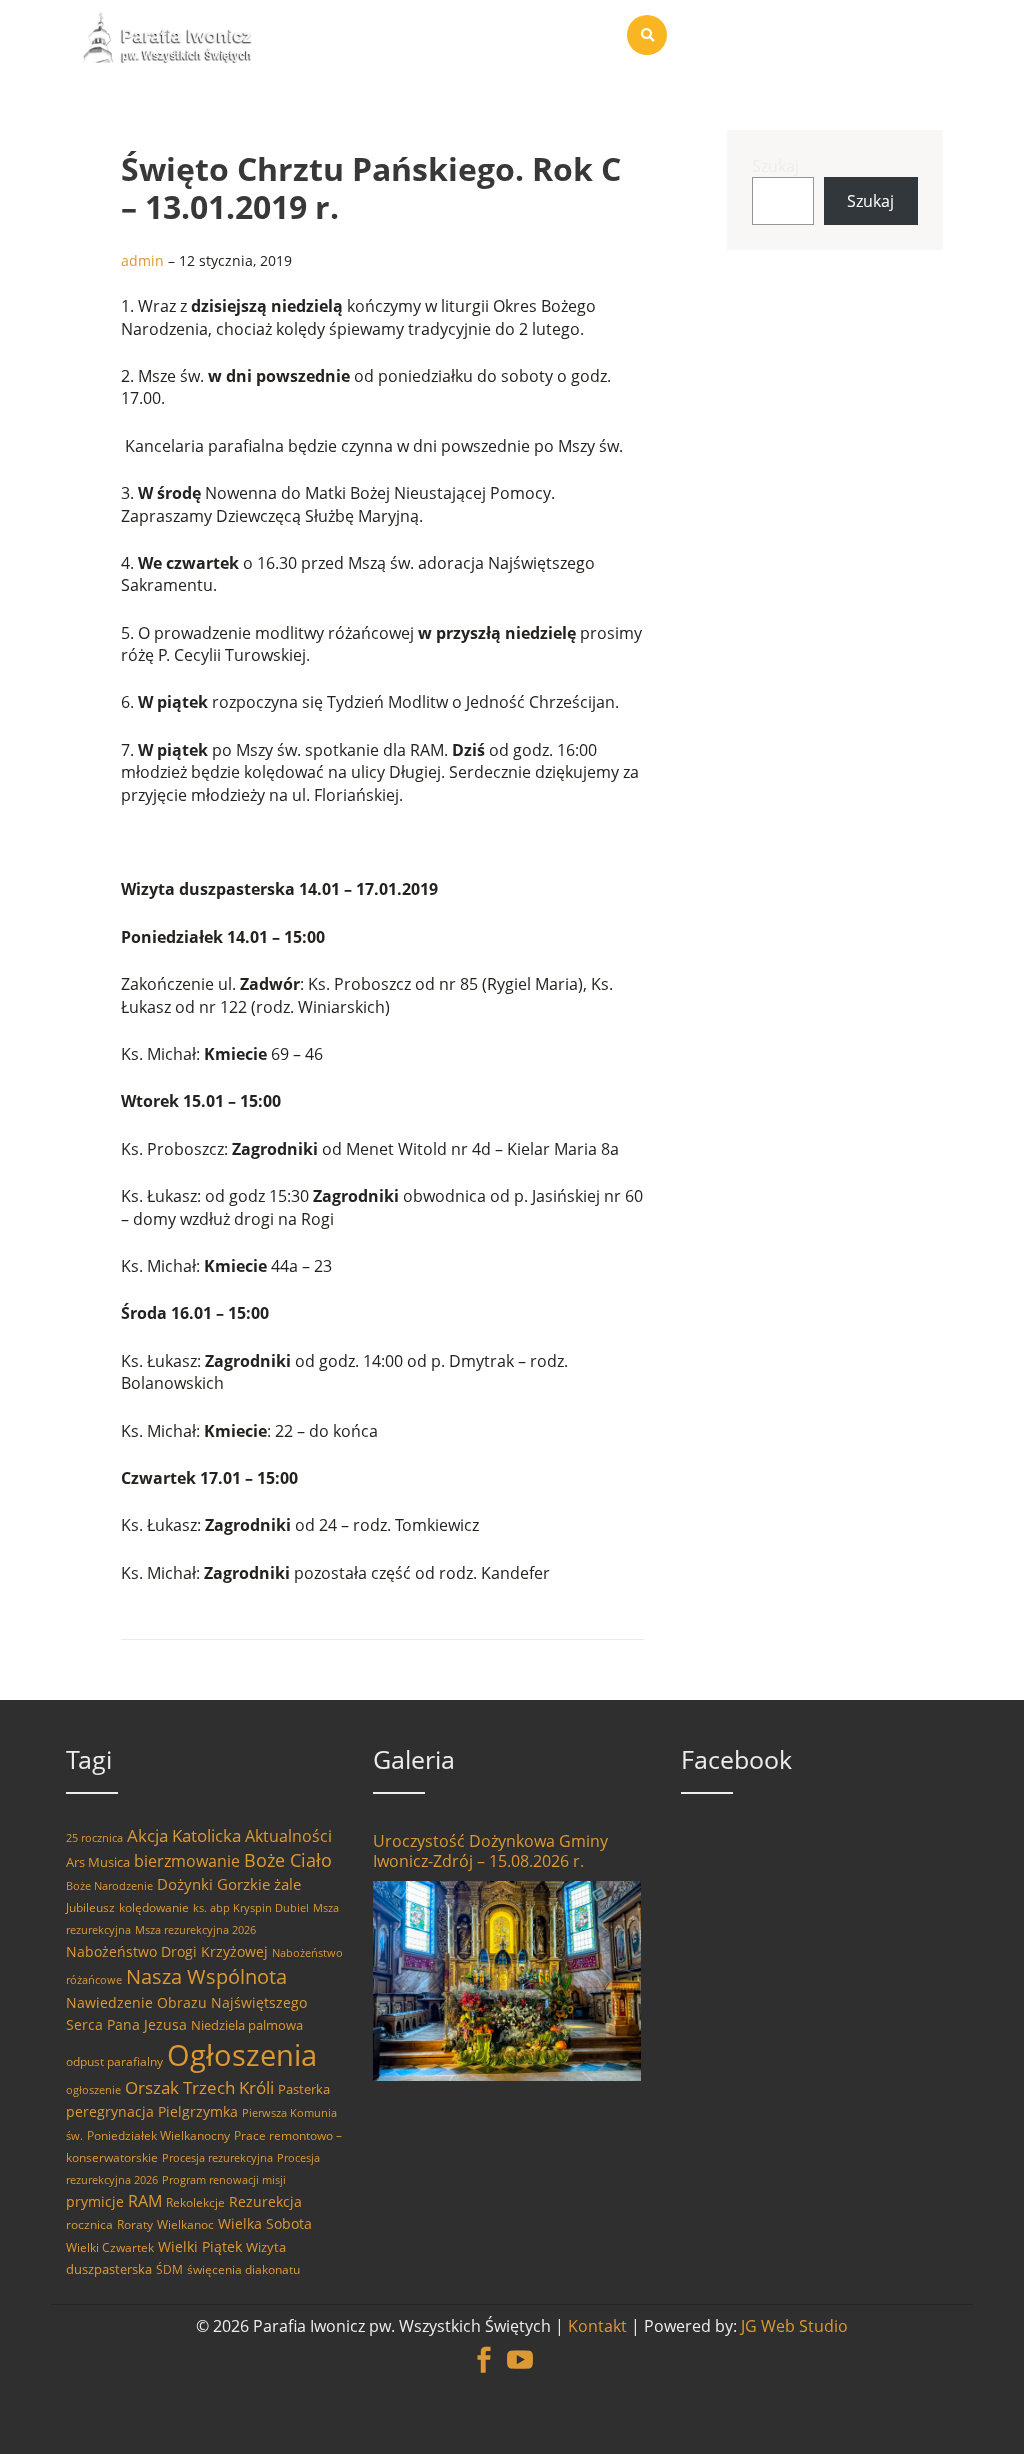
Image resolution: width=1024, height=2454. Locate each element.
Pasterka (304, 2089)
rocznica (89, 2224)
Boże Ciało (288, 1860)
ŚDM (169, 2269)
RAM (145, 2201)
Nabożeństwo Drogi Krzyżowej (167, 1951)
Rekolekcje (195, 2202)
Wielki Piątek (200, 2246)
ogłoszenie (93, 2090)
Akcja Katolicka (184, 1835)
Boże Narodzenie (109, 1886)
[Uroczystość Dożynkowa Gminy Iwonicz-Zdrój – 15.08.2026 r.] (506, 1981)
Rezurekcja (265, 2201)
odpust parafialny (114, 2061)
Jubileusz (90, 1907)
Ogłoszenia (242, 2055)
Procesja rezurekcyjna (217, 2158)
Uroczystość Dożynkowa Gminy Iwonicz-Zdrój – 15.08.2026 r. (490, 1851)
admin (142, 260)
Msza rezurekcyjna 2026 (195, 1930)
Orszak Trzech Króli (199, 2087)
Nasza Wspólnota (206, 1976)
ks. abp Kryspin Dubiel (251, 1908)
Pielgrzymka (198, 2111)
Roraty (135, 2224)
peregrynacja (110, 2111)
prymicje (95, 2201)
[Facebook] (484, 2349)
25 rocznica (94, 1838)
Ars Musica (98, 1862)
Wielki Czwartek (110, 2247)
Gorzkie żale (259, 1884)
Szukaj (775, 166)
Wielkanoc (185, 2224)
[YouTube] (520, 2349)
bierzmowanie (187, 1861)
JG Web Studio (794, 2326)
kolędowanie (154, 1907)
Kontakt (597, 2326)
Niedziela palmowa (247, 2025)
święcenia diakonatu (243, 2269)
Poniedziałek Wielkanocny (158, 2135)
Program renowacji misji (224, 2180)
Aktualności (288, 1836)
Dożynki (185, 1884)
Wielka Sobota (265, 2223)
